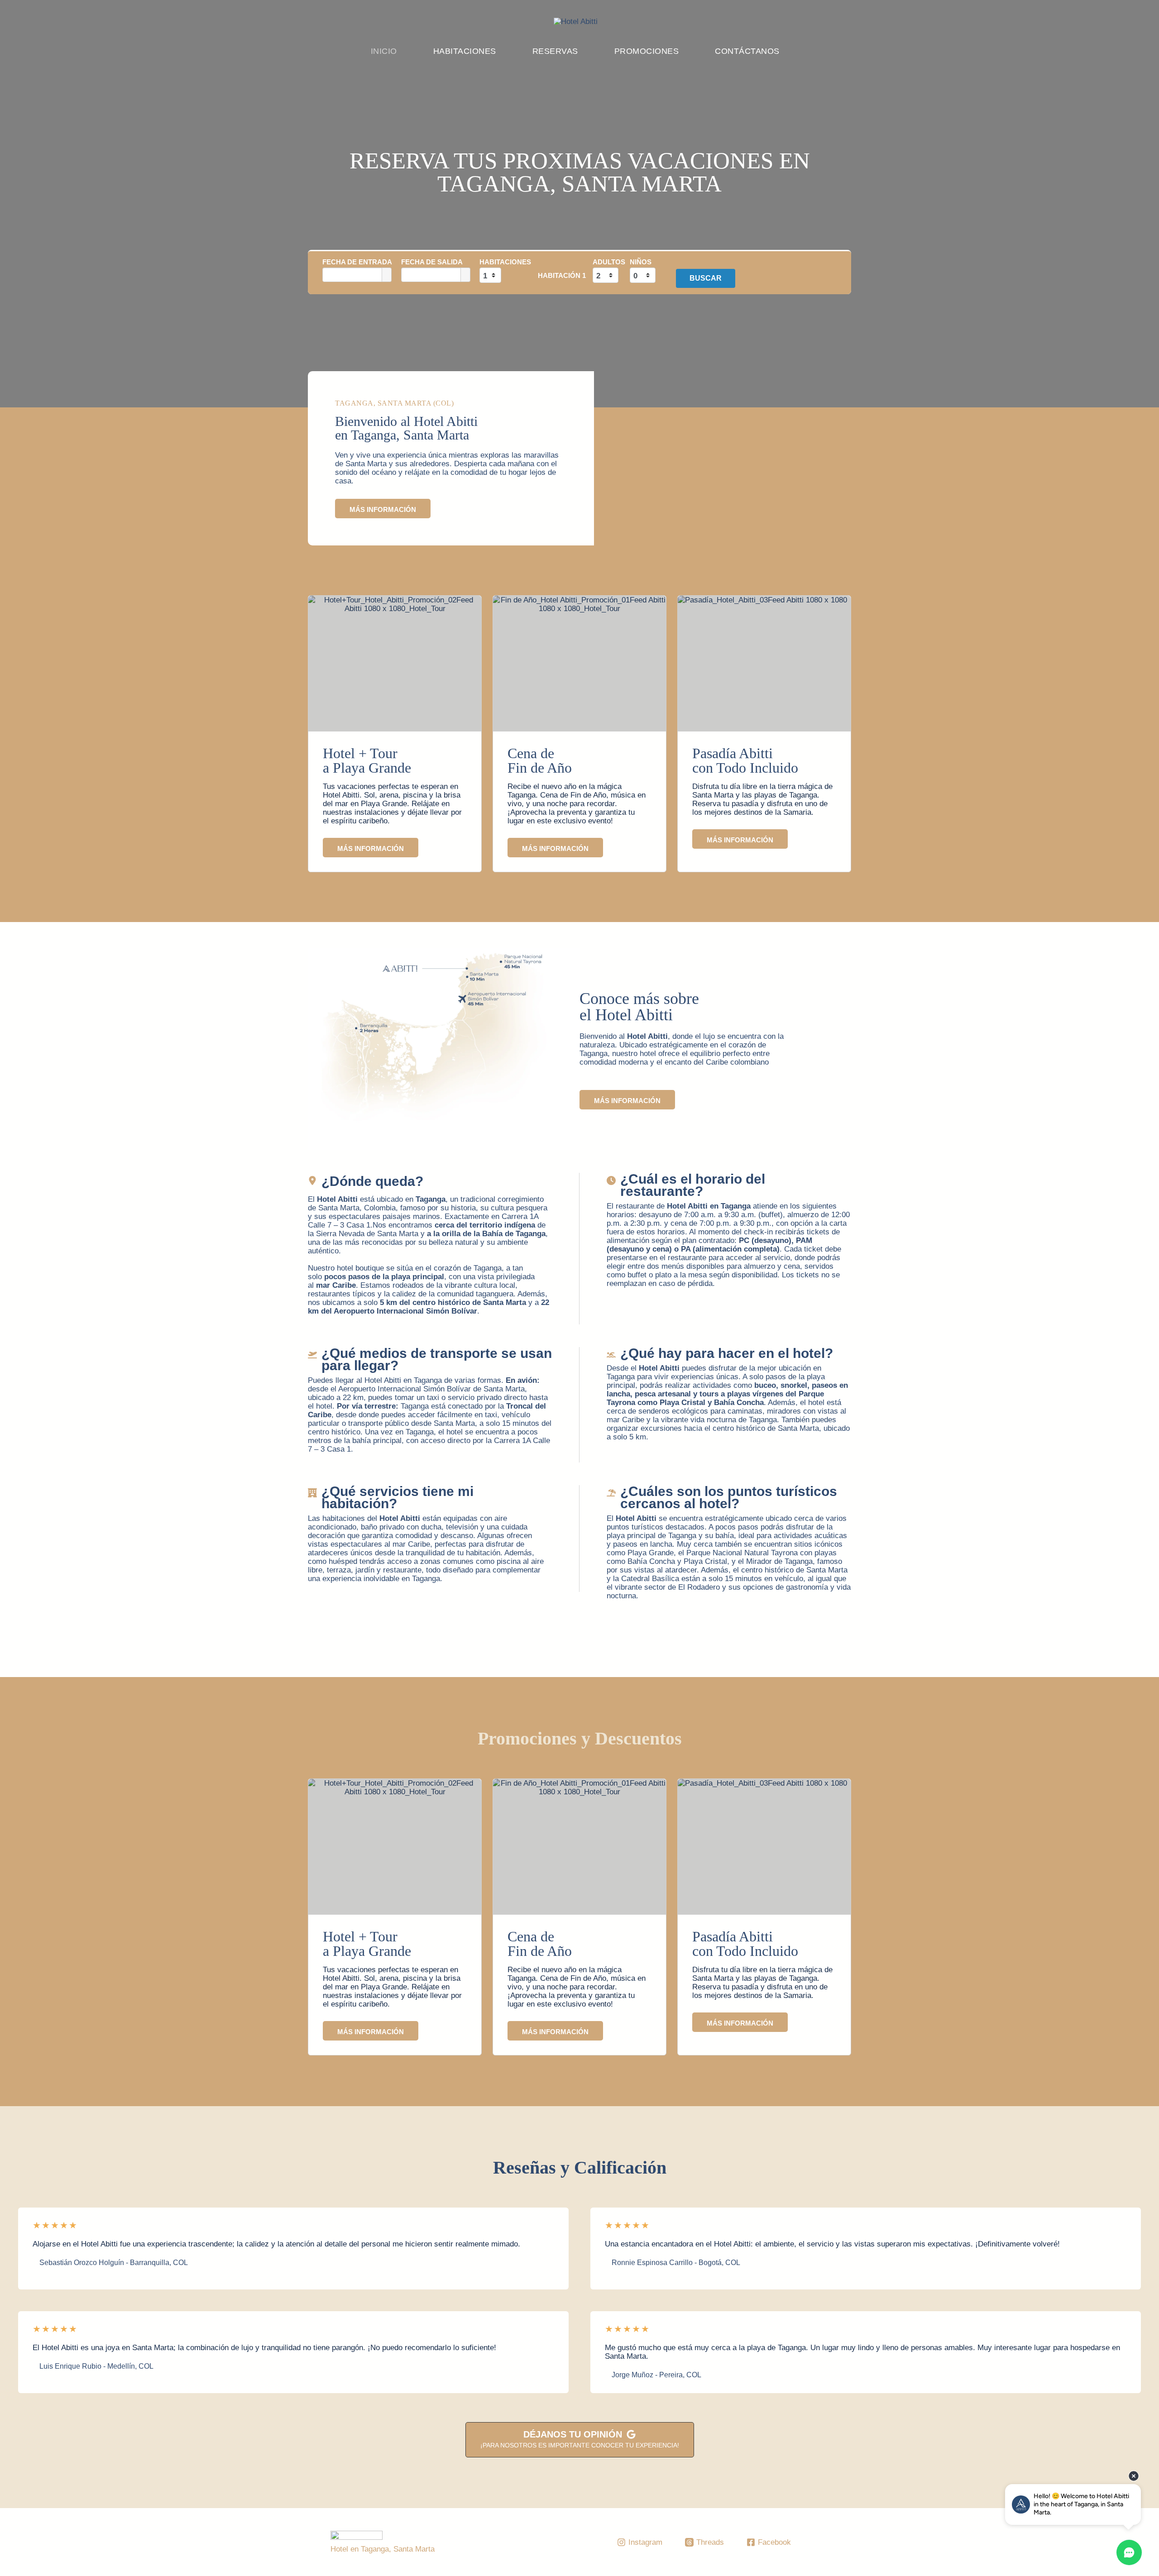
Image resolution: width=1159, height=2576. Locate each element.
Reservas (555, 51)
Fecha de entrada (357, 262)
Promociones (647, 51)
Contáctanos (747, 51)
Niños (641, 262)
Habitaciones (465, 51)
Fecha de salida (432, 262)
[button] (371, 848)
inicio (384, 51)
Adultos (609, 262)
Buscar (706, 278)
